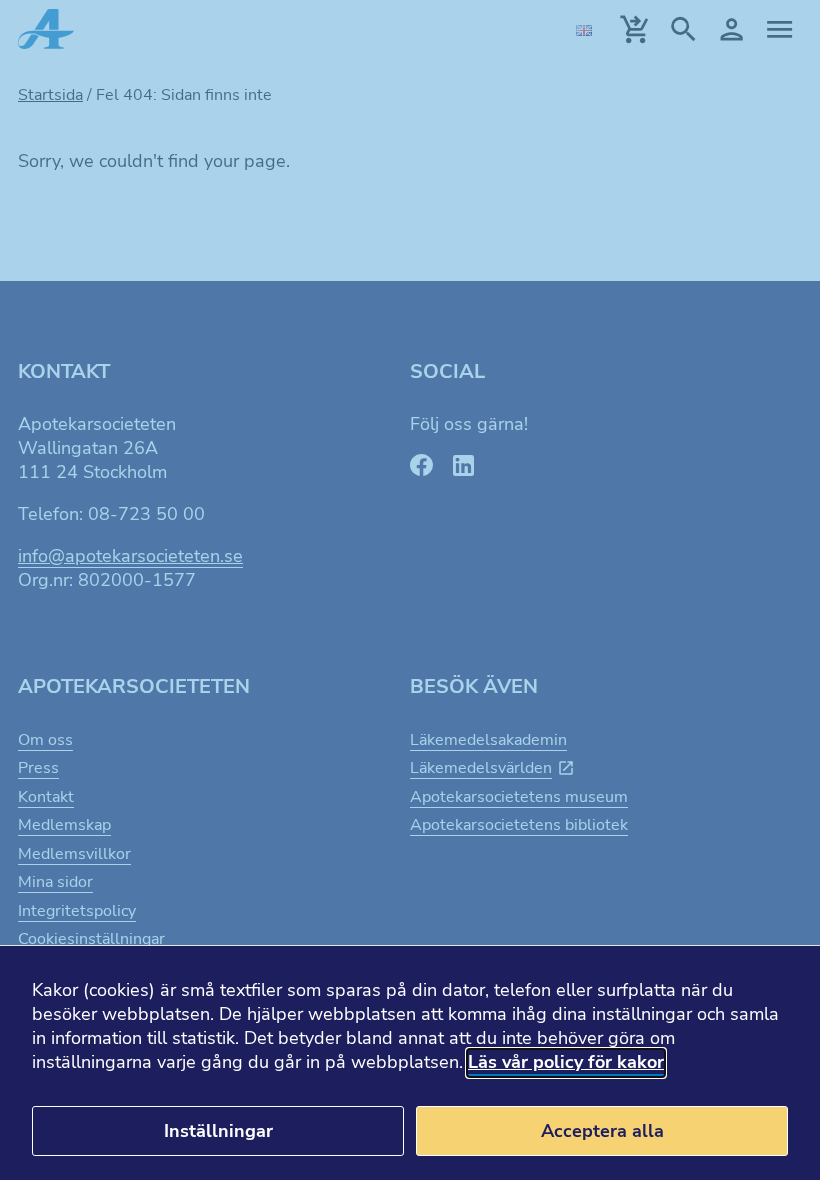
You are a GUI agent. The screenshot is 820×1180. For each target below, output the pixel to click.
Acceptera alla (602, 1131)
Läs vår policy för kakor (566, 1062)
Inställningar (218, 1131)
